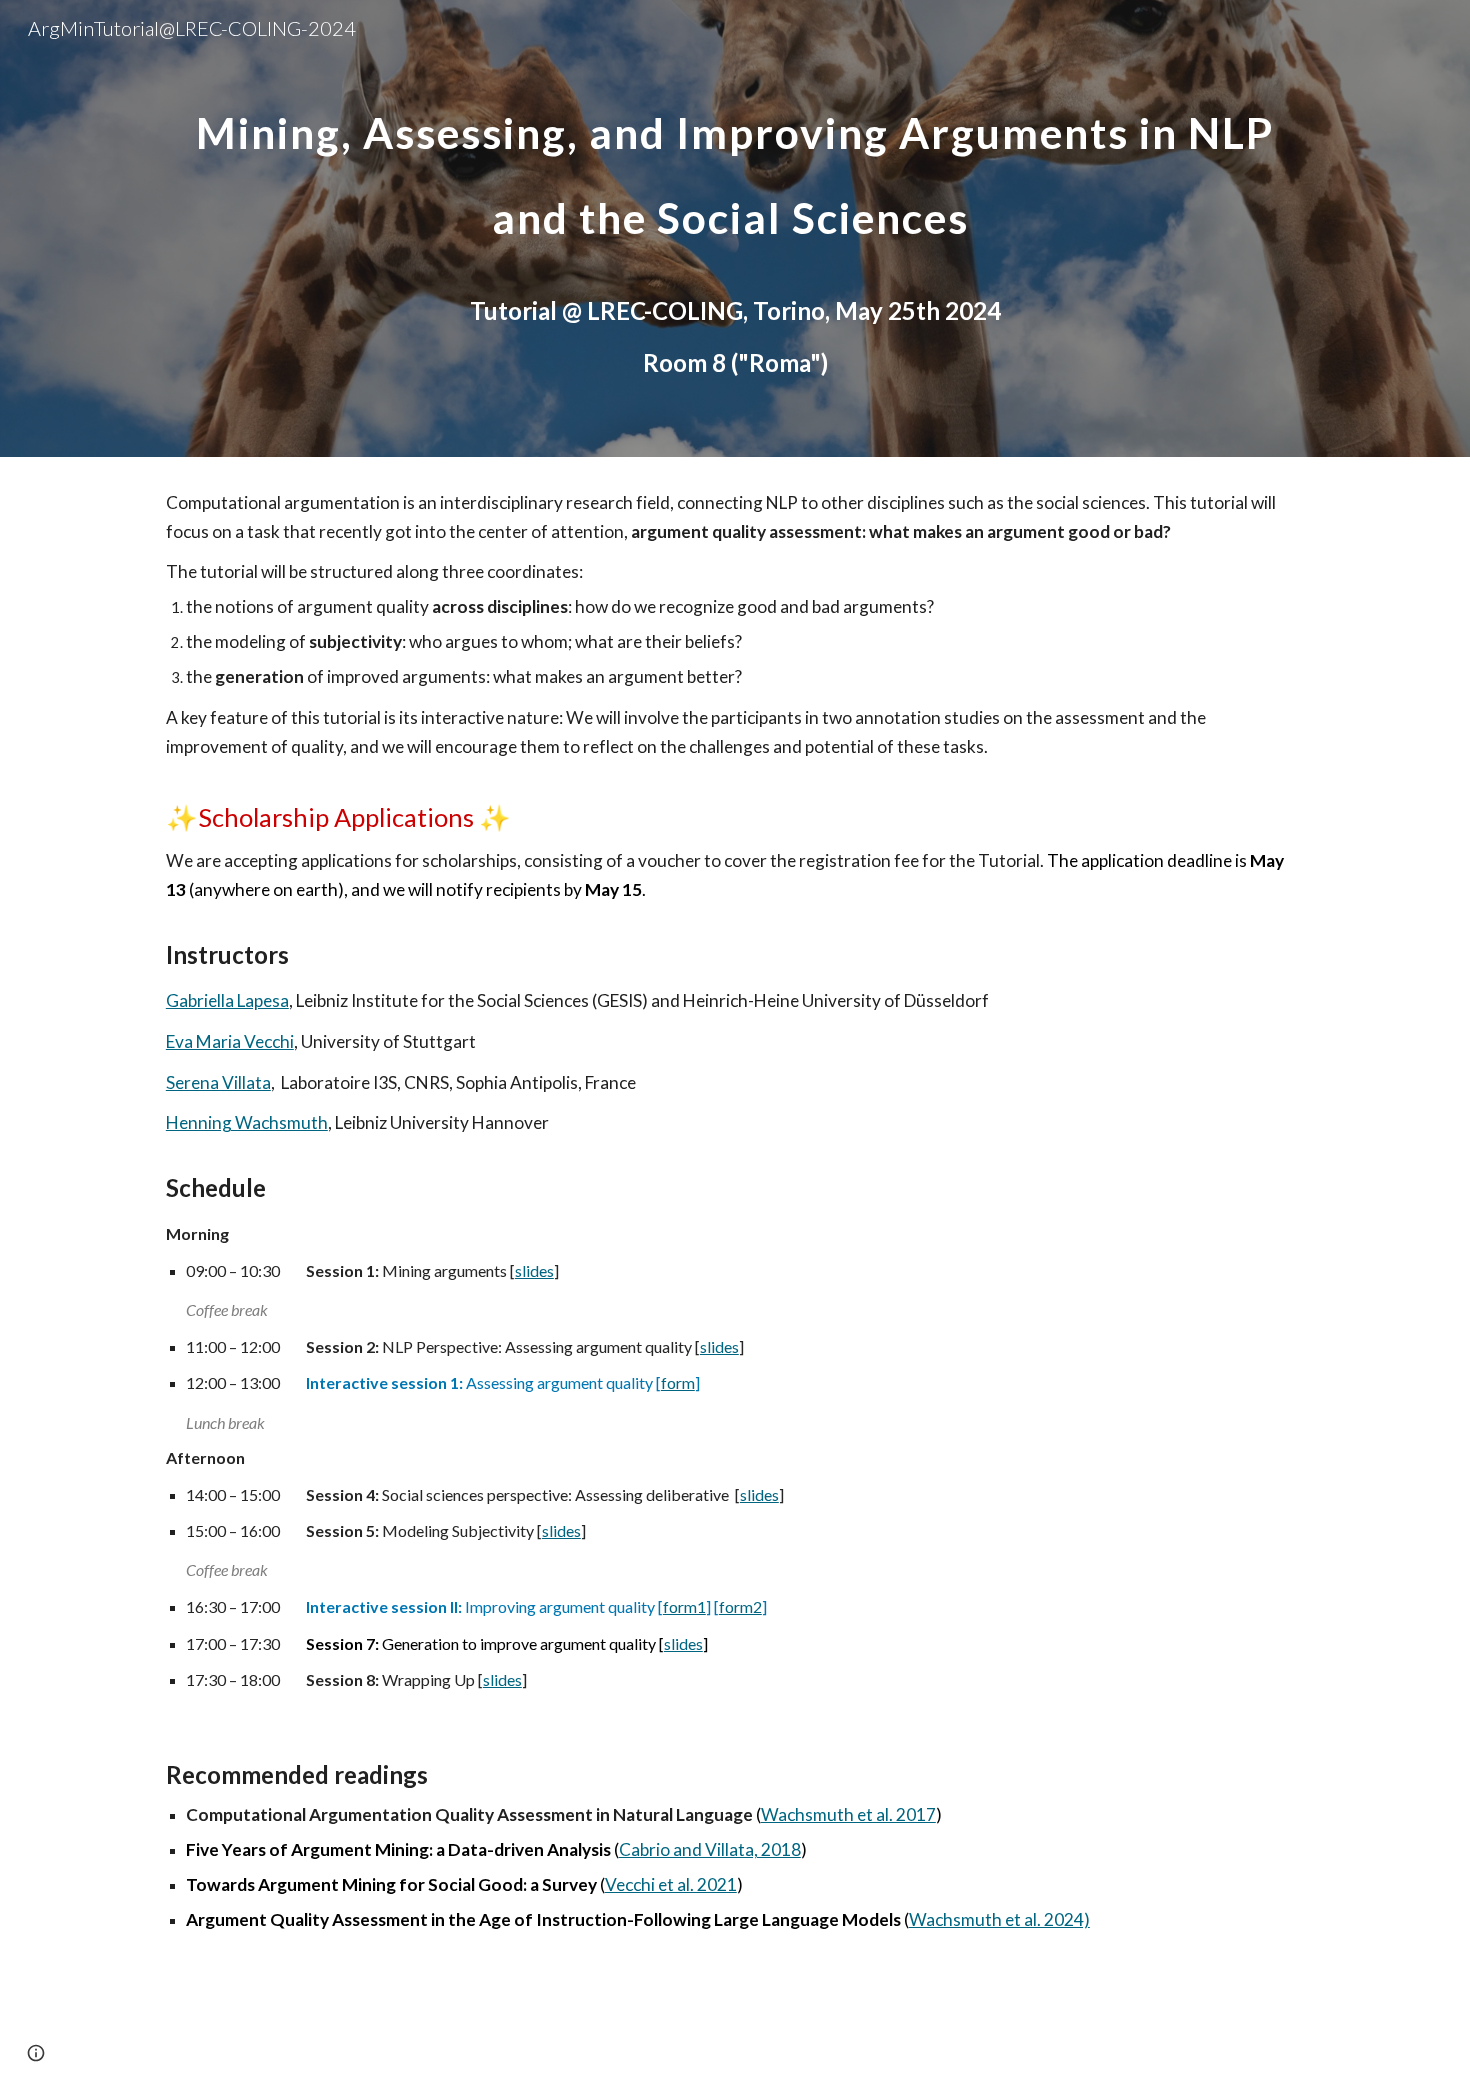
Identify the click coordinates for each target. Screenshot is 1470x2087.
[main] (735, 168)
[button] (36, 2053)
